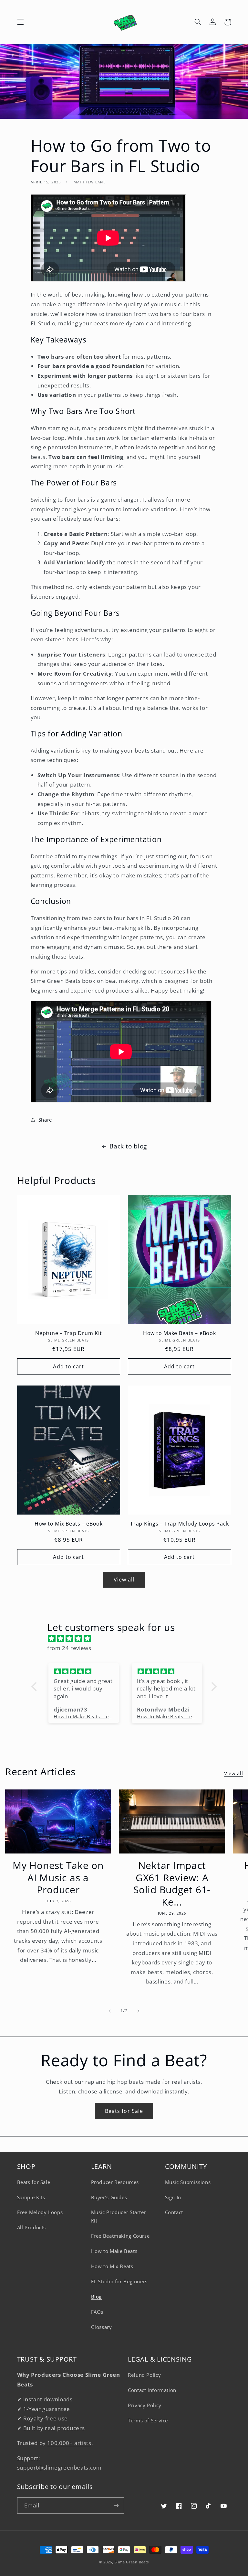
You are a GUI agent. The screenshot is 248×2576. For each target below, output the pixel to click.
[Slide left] (109, 2011)
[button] (20, 22)
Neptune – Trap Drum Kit (68, 1333)
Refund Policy (144, 2375)
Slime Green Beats (132, 2562)
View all (124, 1580)
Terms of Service (148, 2420)
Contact (174, 2212)
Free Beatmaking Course (120, 2236)
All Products (32, 2227)
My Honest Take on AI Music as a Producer (58, 1878)
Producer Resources (115, 2182)
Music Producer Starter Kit (119, 2216)
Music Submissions (188, 2182)
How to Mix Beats (112, 2266)
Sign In (173, 2197)
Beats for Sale (124, 2111)
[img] (127, 1639)
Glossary (102, 2327)
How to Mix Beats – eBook (69, 1524)
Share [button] (45, 1120)
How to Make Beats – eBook (180, 1333)
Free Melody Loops (40, 2212)
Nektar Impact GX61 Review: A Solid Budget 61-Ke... (172, 1884)
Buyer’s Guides (109, 2197)
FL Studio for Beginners (119, 2281)
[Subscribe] (116, 2505)
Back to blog (128, 1146)
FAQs (97, 2312)
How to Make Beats (114, 2251)
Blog (97, 2297)
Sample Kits (31, 2197)
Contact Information (152, 2390)
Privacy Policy (145, 2405)
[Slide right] (139, 2011)
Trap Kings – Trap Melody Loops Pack (179, 1524)
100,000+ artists (69, 2443)
